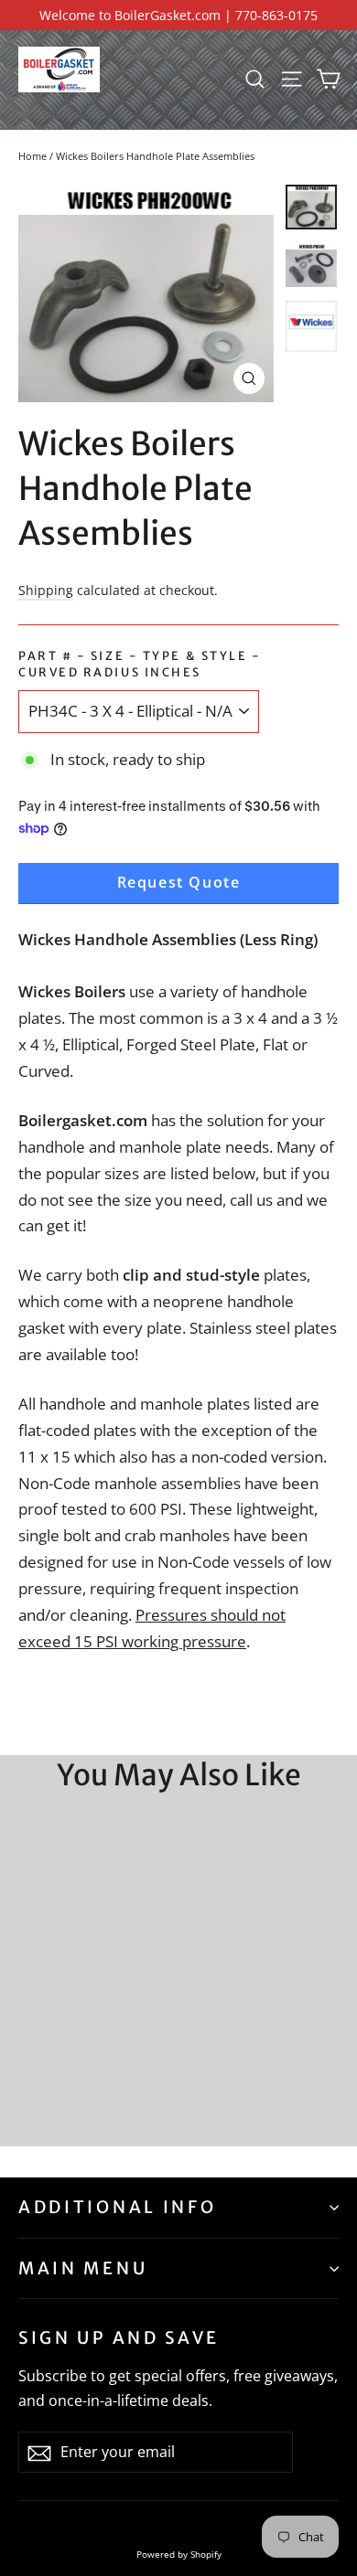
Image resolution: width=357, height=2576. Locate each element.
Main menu (83, 2268)
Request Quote (179, 882)
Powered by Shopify (179, 2554)
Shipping (46, 590)
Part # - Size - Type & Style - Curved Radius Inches (140, 664)
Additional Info (117, 2207)
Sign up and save (119, 2338)
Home (32, 156)
